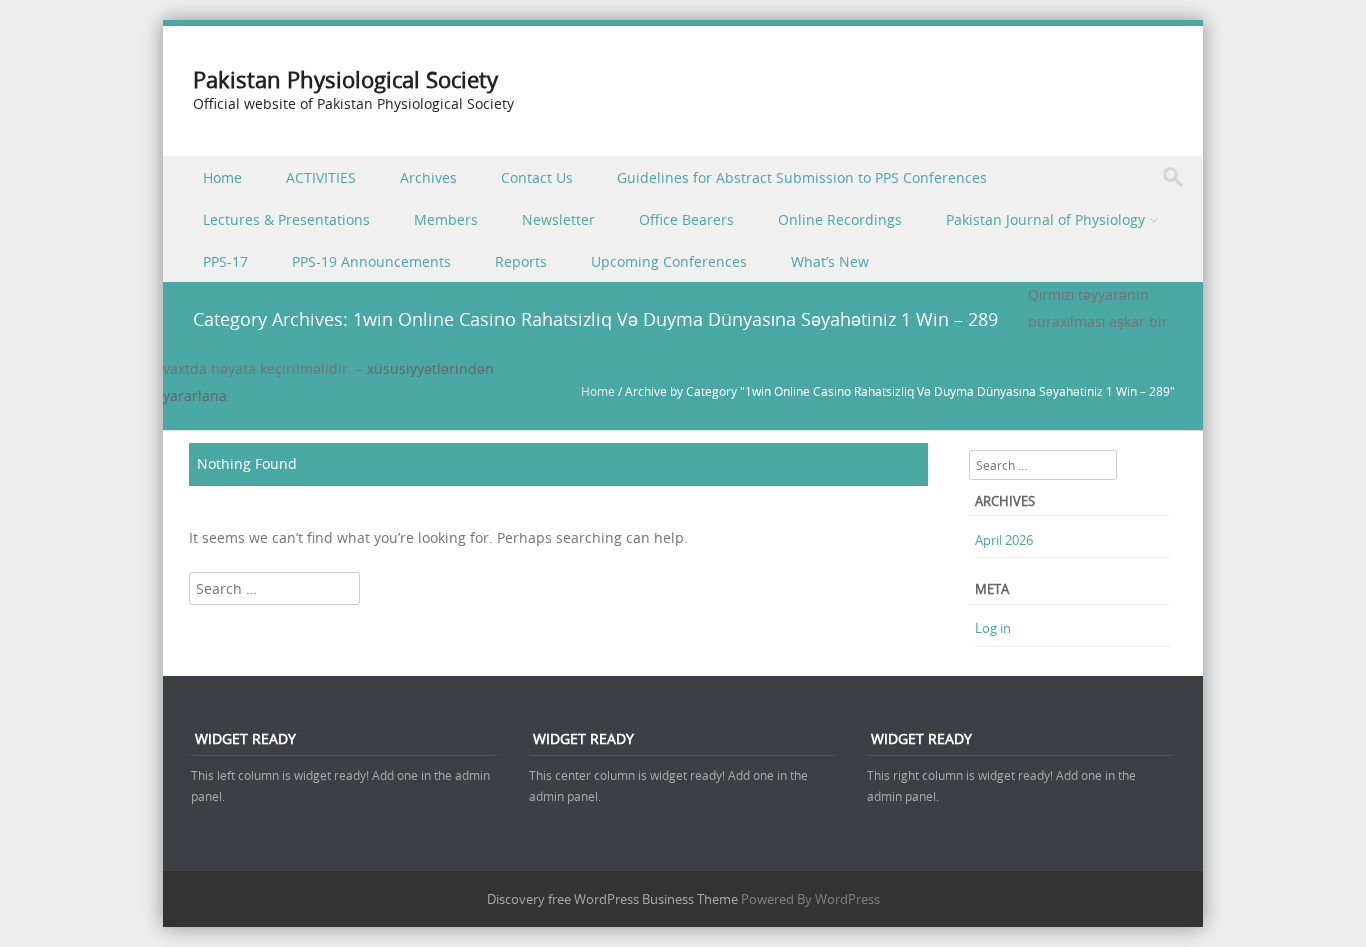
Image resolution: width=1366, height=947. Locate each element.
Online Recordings (840, 219)
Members (446, 219)
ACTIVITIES (321, 177)
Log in (993, 628)
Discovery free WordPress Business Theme (612, 899)
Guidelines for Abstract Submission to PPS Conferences (802, 177)
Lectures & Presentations (286, 219)
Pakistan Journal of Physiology (1045, 219)
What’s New (830, 261)
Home (222, 177)
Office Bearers (686, 219)
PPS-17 (225, 261)
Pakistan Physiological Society (345, 79)
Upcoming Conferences (669, 261)
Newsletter (558, 219)
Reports (521, 261)
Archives (428, 177)
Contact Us (537, 177)
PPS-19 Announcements (371, 261)
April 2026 (1004, 540)
